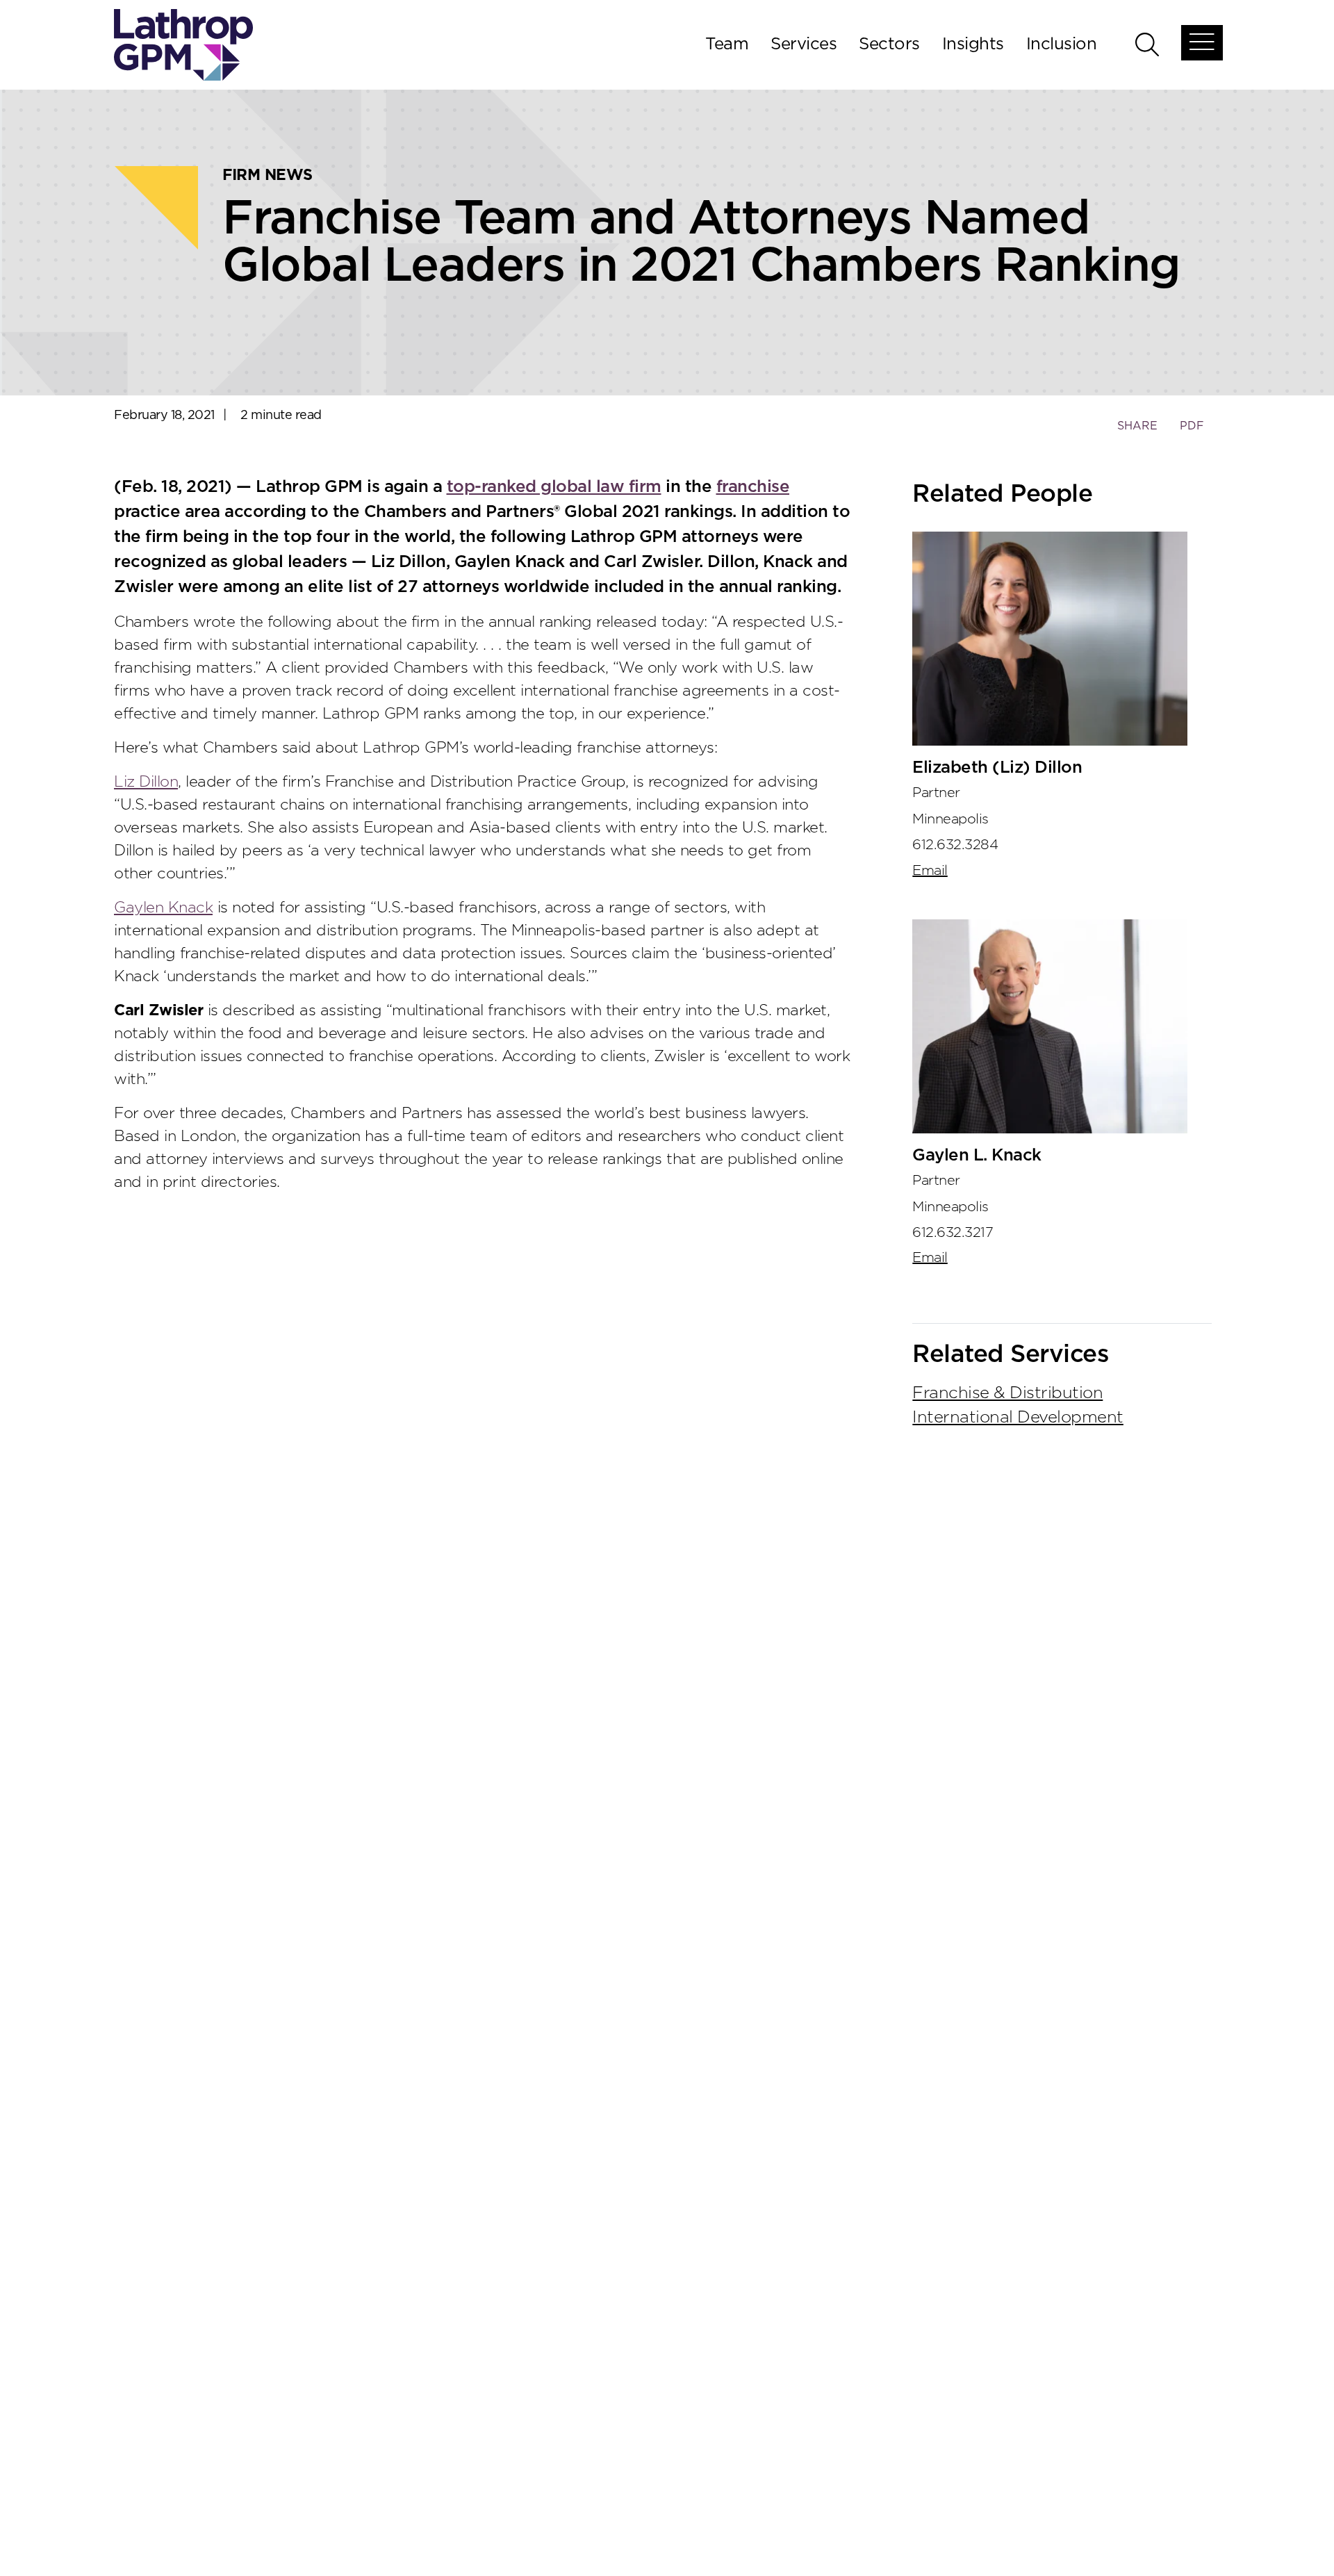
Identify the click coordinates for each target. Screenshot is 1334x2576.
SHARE (1137, 433)
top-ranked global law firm (554, 487)
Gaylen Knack (163, 908)
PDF (1192, 426)
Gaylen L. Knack (977, 1156)
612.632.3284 (955, 845)
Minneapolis (950, 819)
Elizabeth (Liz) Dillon (997, 768)
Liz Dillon (146, 782)
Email (930, 871)
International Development (1018, 1418)
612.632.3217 (953, 1233)
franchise (753, 487)
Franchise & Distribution (1007, 1393)
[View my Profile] (1050, 639)
